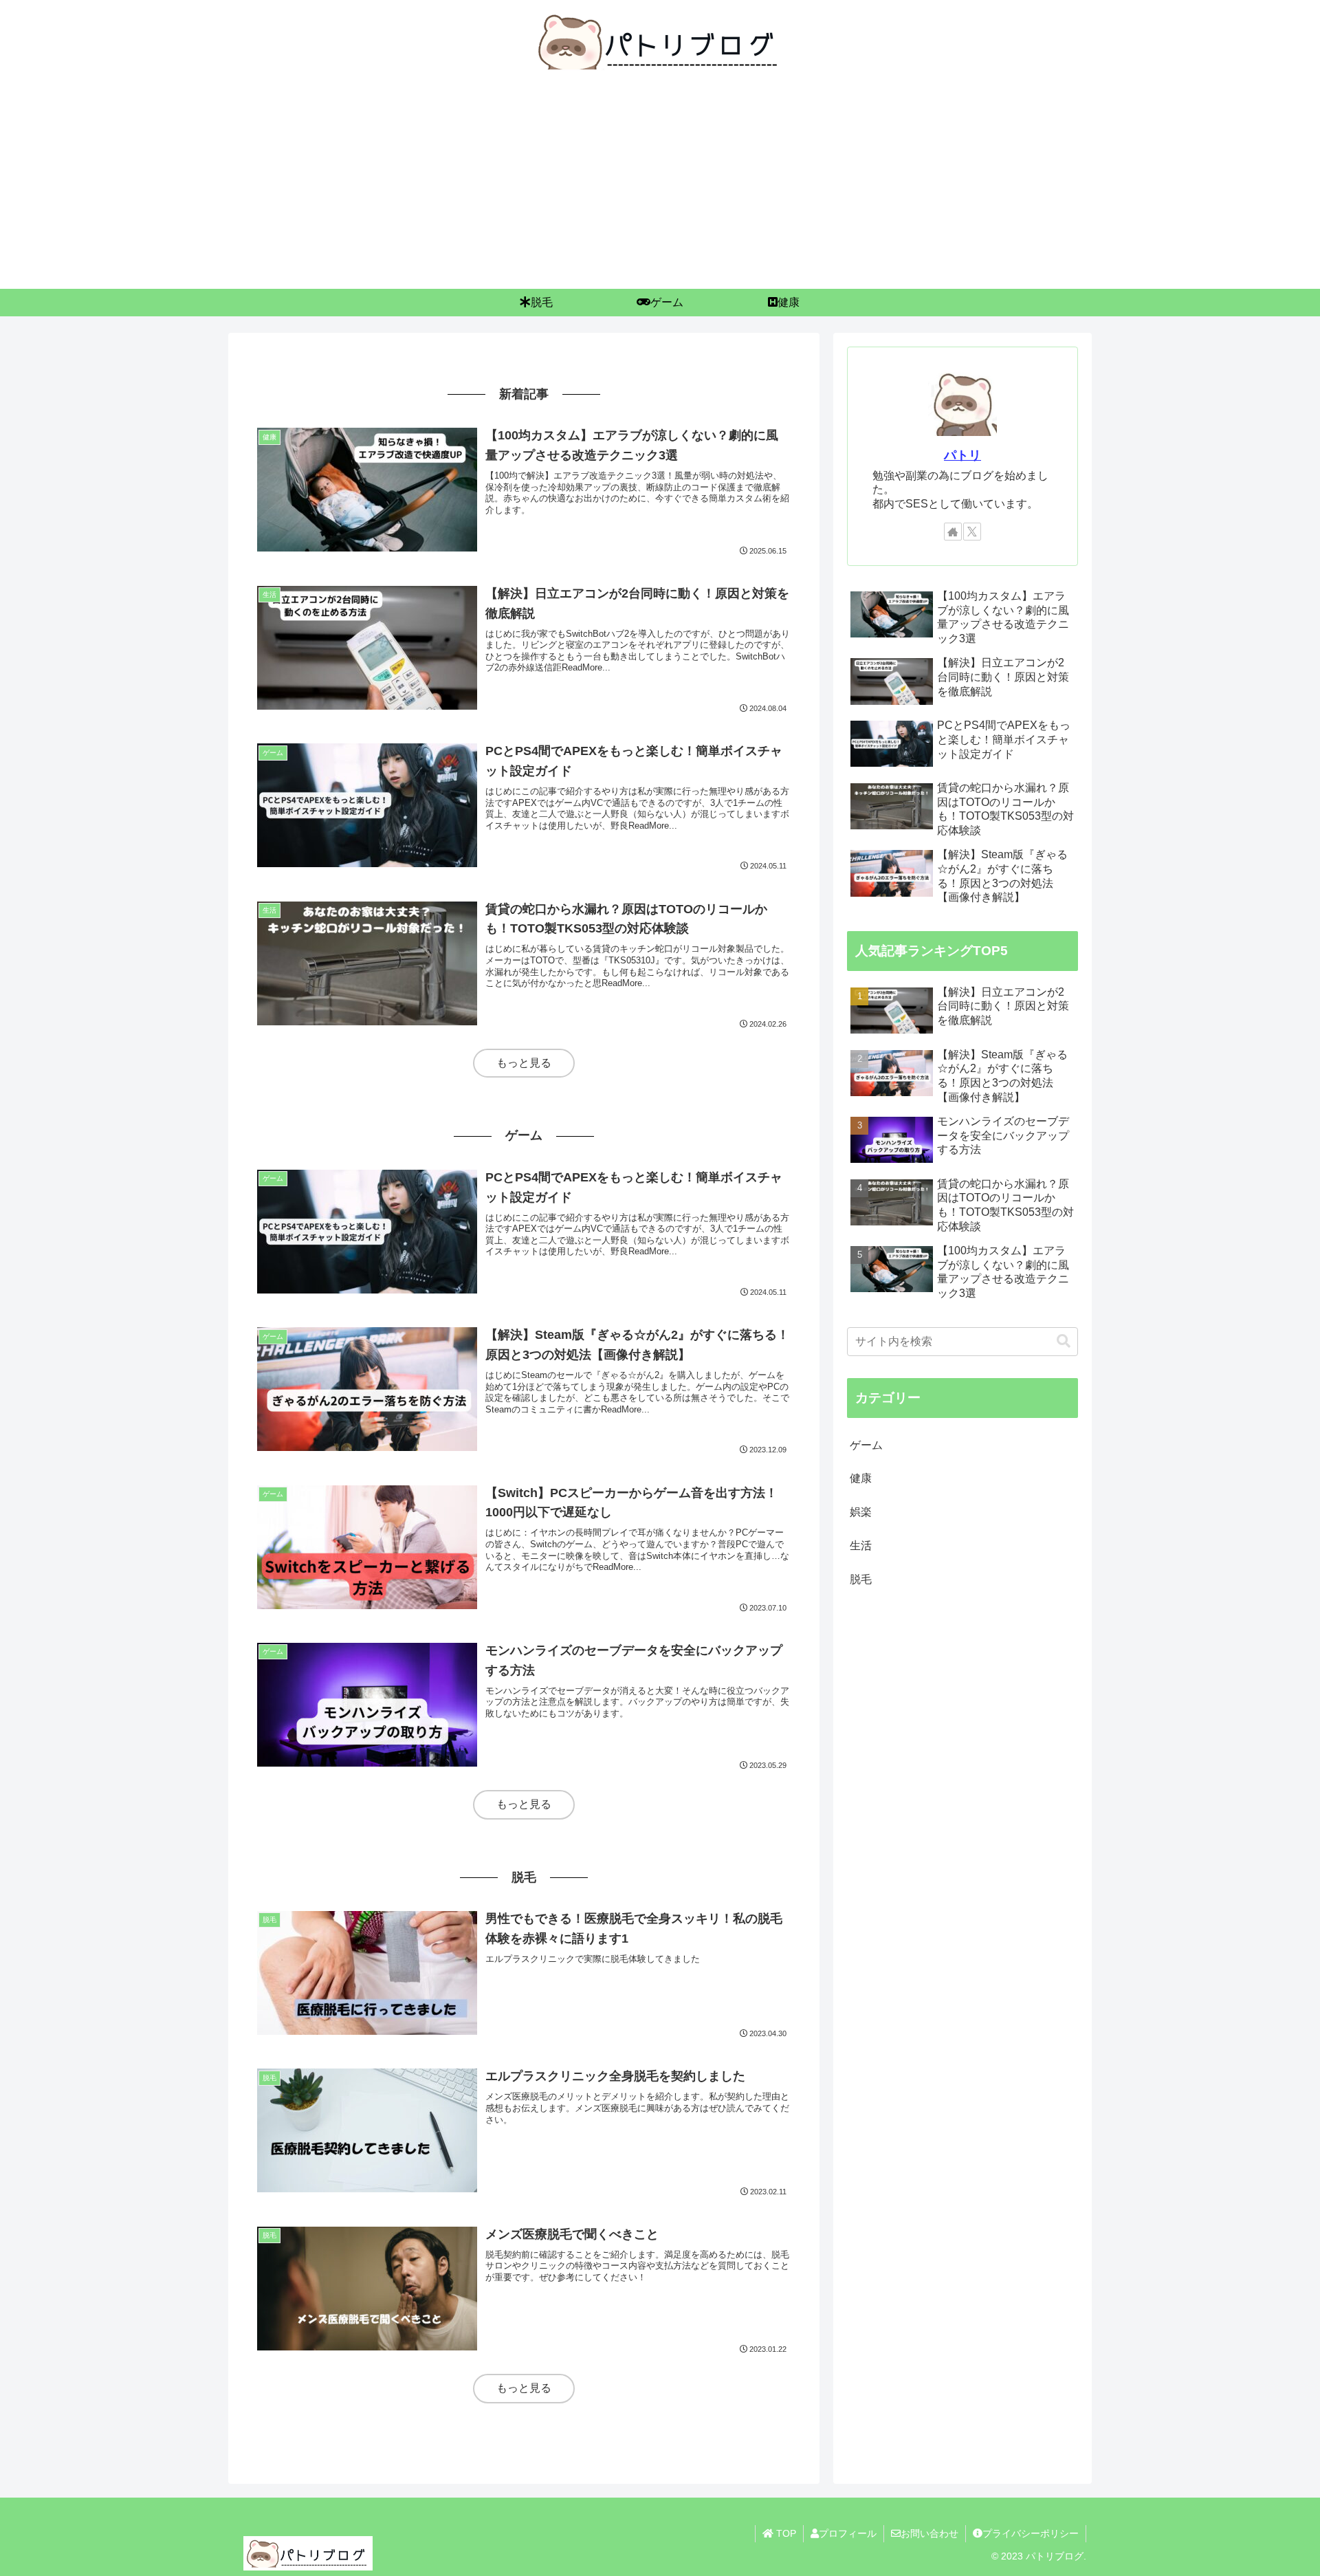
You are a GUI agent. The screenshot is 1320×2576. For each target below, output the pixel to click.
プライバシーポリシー (1031, 2533)
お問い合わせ (929, 2533)
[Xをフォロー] (972, 532)
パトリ (962, 455)
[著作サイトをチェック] (953, 532)
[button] (1064, 1341)
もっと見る (524, 1063)
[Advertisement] (660, 186)
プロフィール (848, 2533)
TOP (785, 2533)
